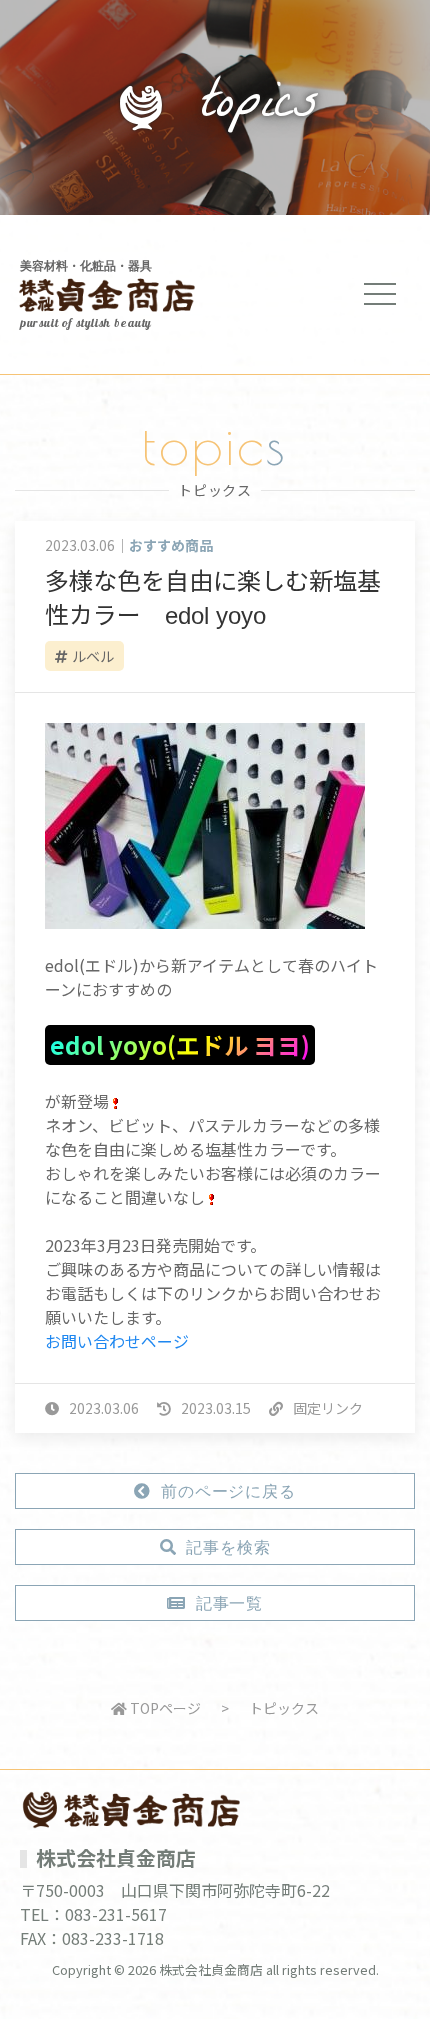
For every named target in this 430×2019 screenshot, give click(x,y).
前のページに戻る (228, 1492)
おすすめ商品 (171, 545)
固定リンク (328, 1408)
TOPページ (164, 1708)
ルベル (93, 656)
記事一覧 (229, 1604)
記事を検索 (228, 1548)
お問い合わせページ (117, 1341)
